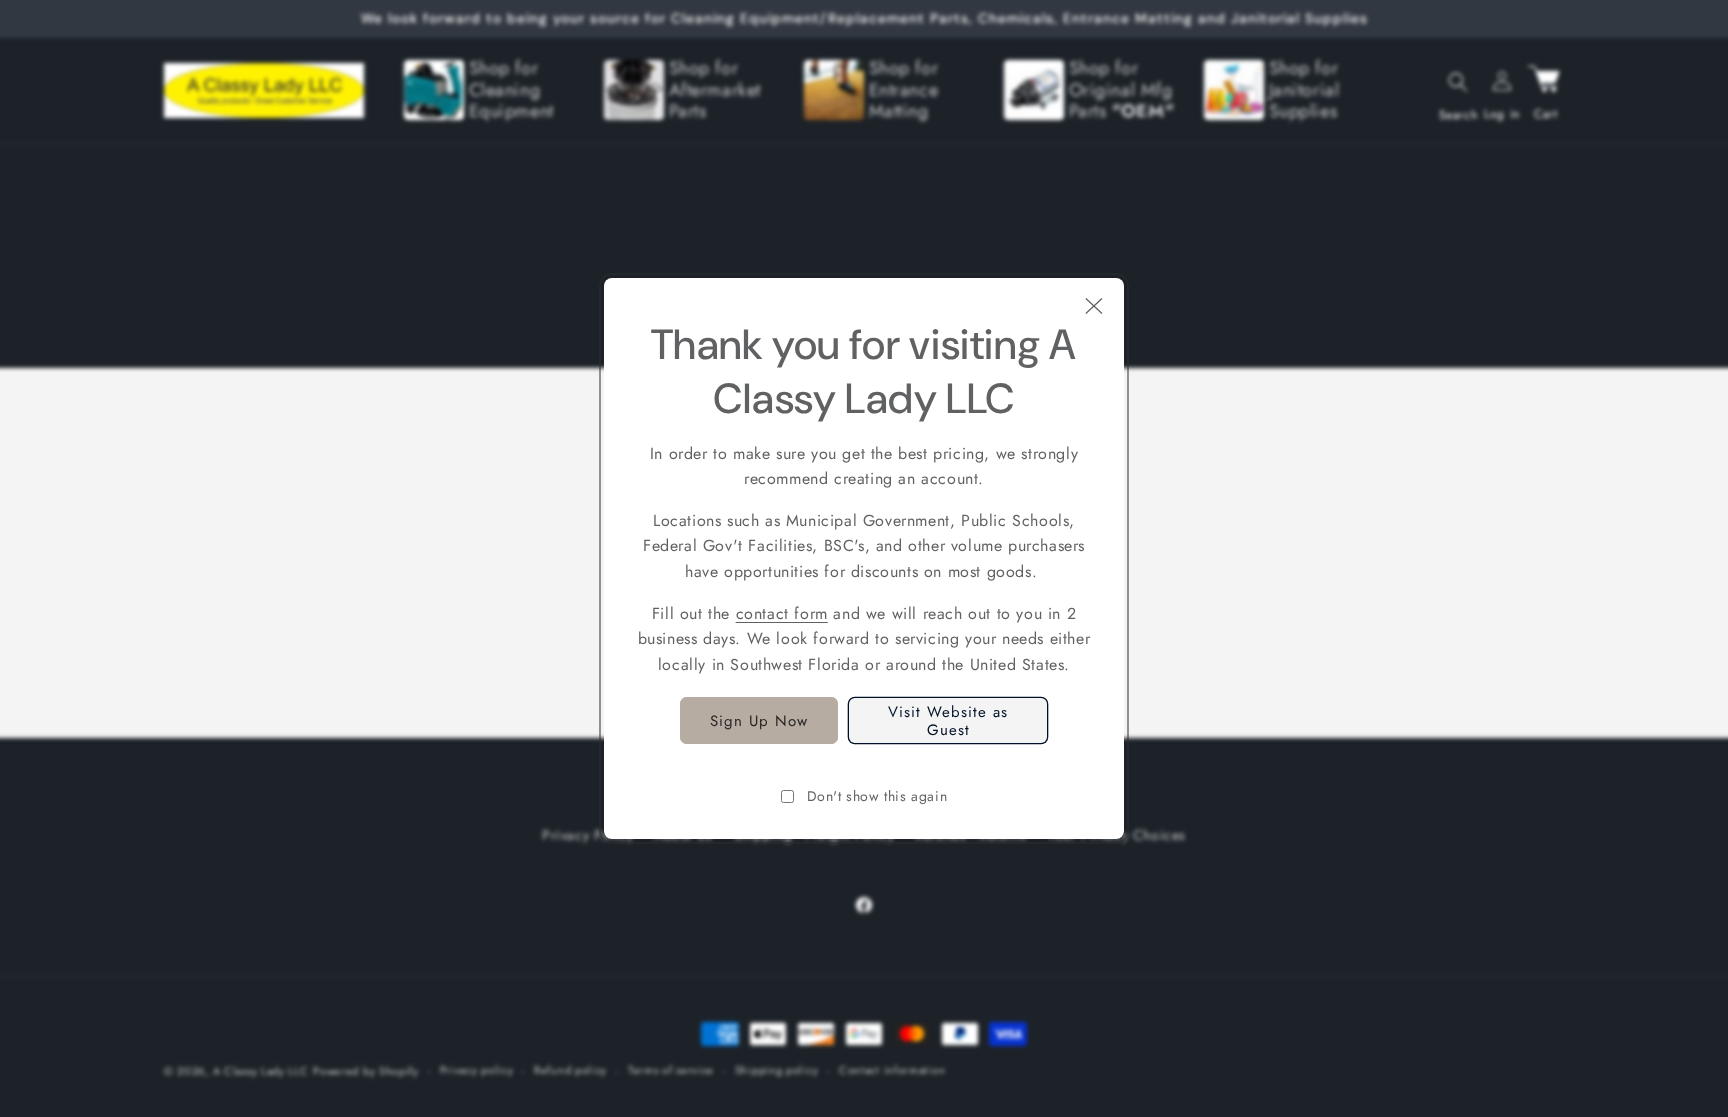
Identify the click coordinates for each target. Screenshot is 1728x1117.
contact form (782, 613)
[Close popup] (1094, 308)
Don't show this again (877, 796)
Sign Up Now (759, 721)
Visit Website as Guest (948, 721)
